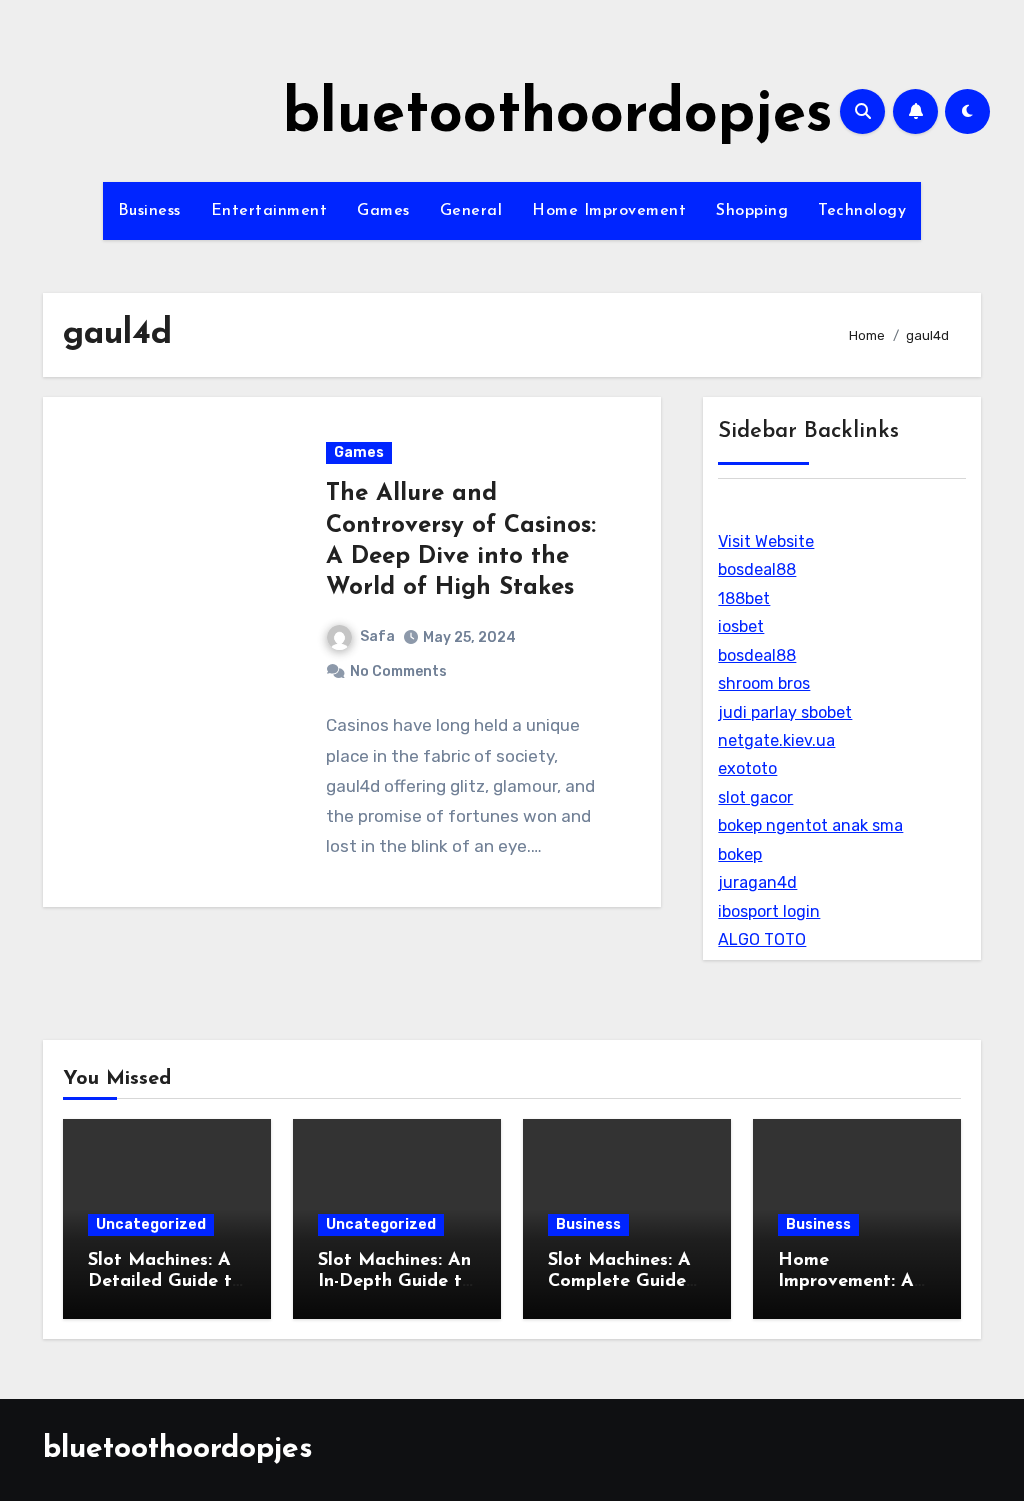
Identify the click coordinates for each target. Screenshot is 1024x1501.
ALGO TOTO (762, 939)
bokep (740, 854)
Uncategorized (151, 1224)
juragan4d (757, 882)
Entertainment (269, 211)
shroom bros (764, 683)
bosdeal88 (757, 569)
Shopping (752, 211)
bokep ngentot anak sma (810, 825)
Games (383, 211)
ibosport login (769, 911)
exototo (747, 768)
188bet (744, 598)
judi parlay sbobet (785, 712)
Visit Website (766, 541)
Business (149, 211)
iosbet (741, 626)
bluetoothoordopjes (558, 116)
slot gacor (755, 797)
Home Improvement (609, 211)
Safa (377, 636)
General (471, 211)
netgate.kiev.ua (776, 740)
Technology (862, 211)
